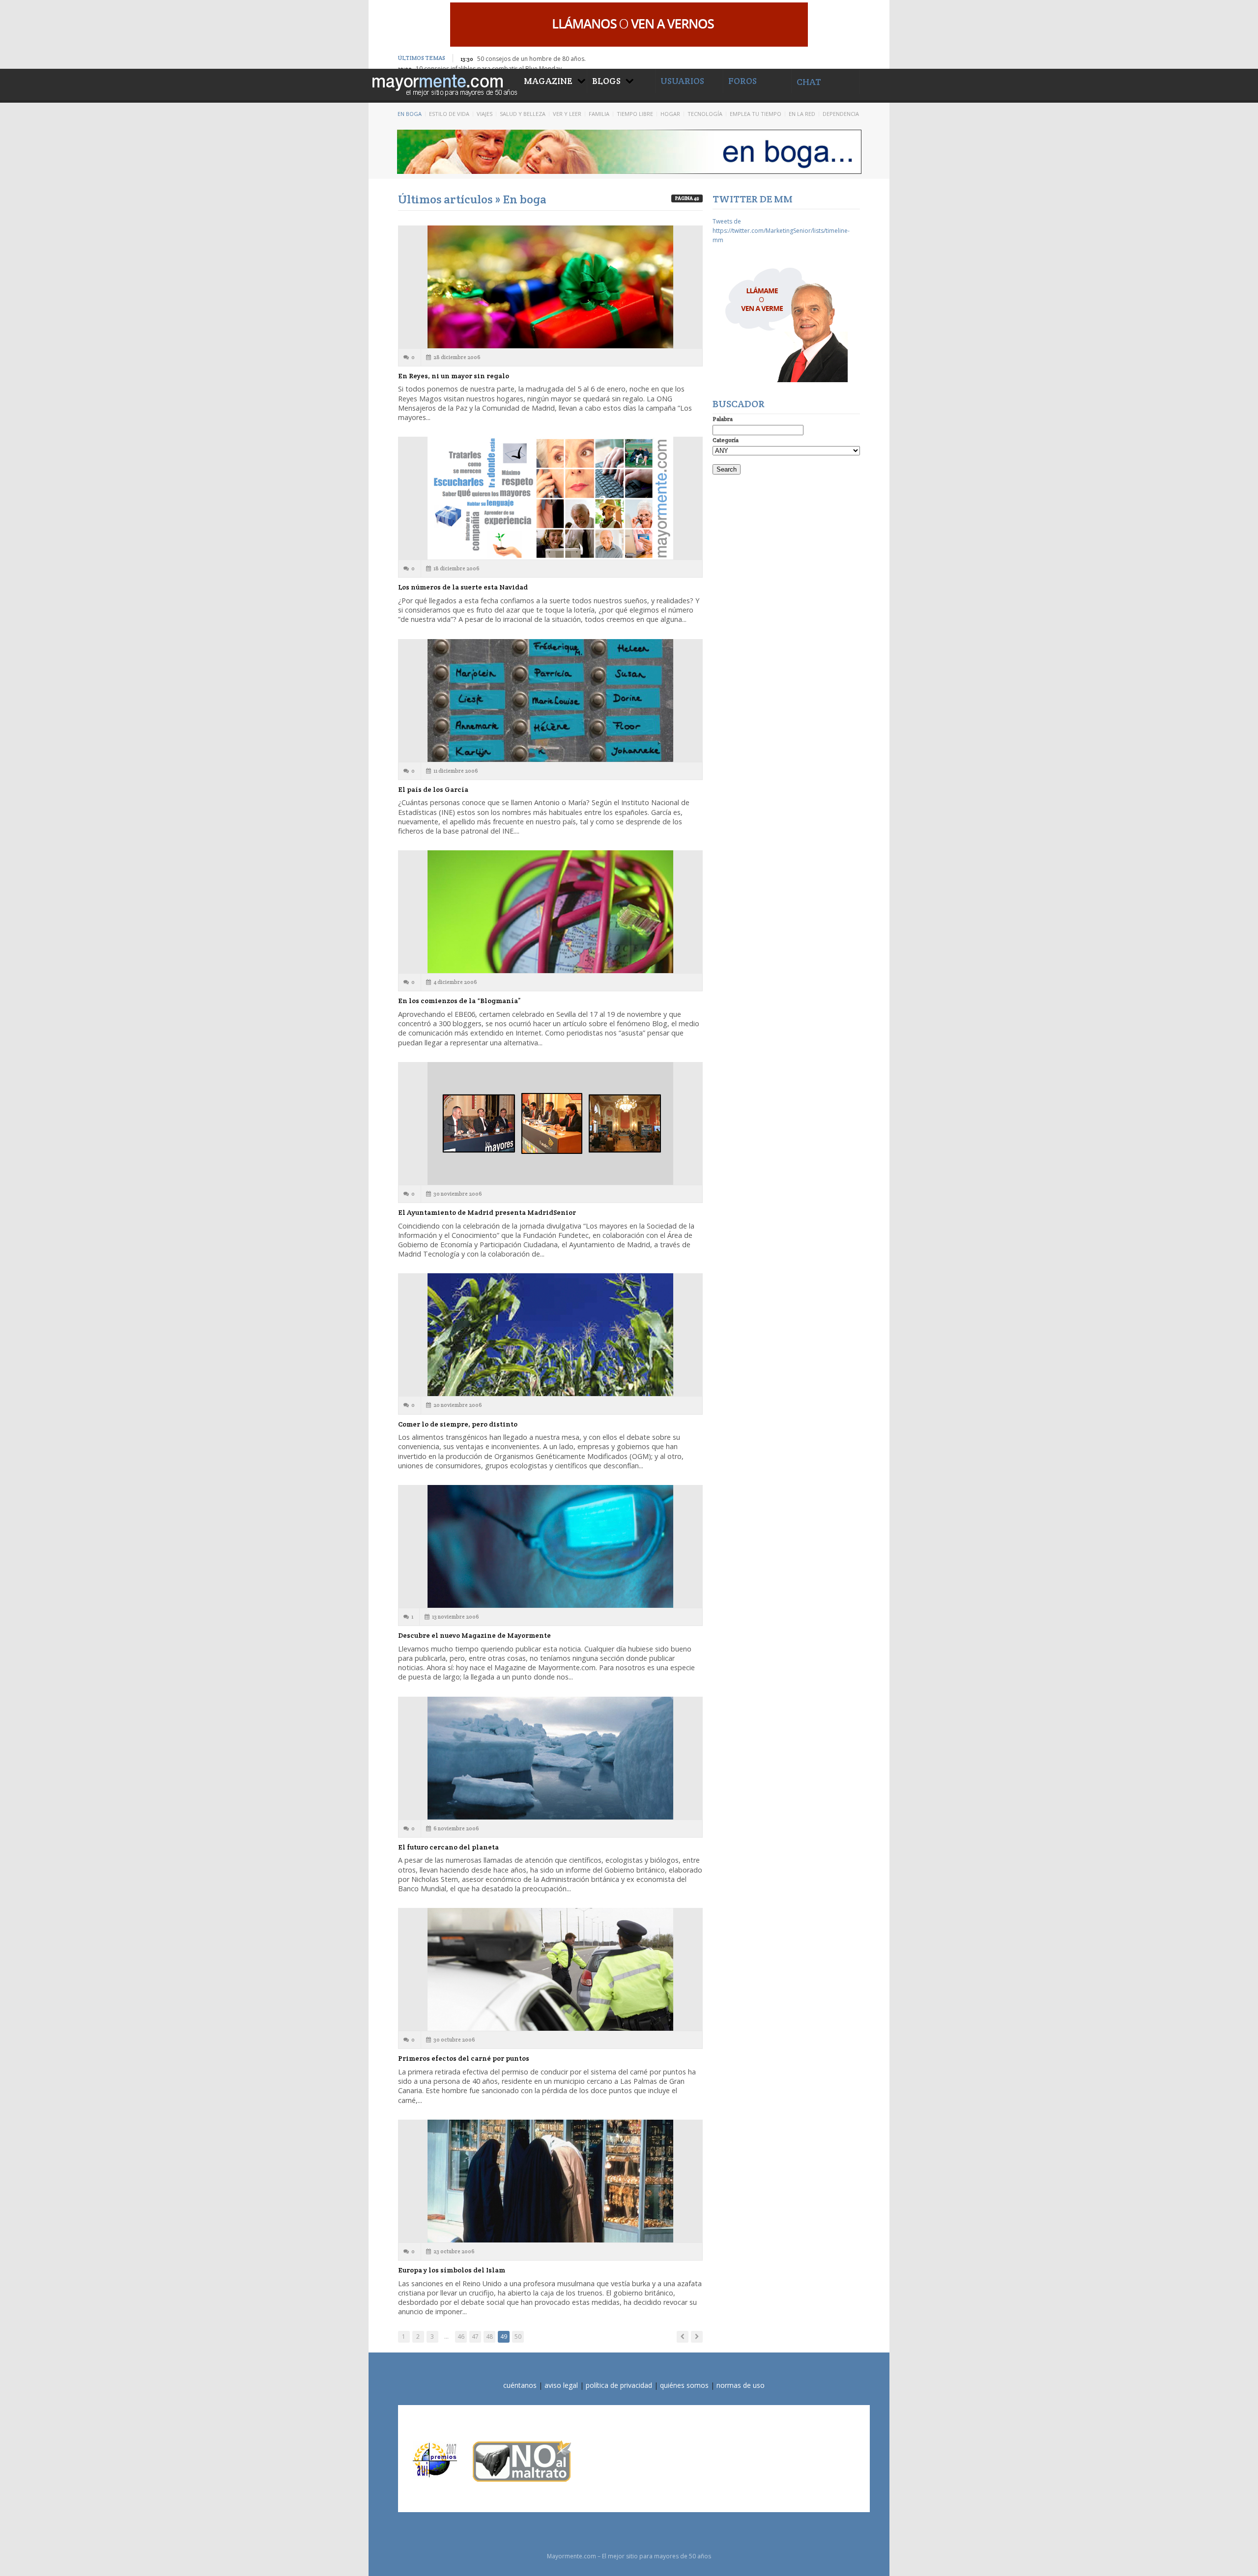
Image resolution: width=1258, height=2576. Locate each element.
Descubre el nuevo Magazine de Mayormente (474, 1635)
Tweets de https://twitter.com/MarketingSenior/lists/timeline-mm (781, 231)
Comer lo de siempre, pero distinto (458, 1424)
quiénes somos (684, 2385)
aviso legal (561, 2385)
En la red (802, 114)
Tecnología (705, 114)
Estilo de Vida (449, 114)
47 (475, 2337)
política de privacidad (619, 2385)
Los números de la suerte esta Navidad (463, 587)
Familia (599, 114)
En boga (410, 114)
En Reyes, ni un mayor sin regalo (454, 376)
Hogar (670, 114)
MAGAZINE (548, 81)
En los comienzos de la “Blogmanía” (459, 1001)
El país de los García (433, 789)
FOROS (743, 81)
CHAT (809, 82)
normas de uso (741, 2385)
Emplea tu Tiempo (756, 114)
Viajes (485, 114)
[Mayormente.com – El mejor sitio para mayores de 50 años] (444, 84)
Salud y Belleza (523, 114)
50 (518, 2337)
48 (489, 2337)
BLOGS (606, 81)
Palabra (723, 419)
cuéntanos (520, 2385)
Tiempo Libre (635, 114)
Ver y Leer (567, 114)
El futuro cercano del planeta (448, 1847)
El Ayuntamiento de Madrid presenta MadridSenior (487, 1212)
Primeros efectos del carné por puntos (464, 2058)
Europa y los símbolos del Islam (452, 2270)
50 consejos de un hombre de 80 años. (531, 59)
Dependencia (841, 114)
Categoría (726, 440)
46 (461, 2337)
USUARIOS (682, 81)
